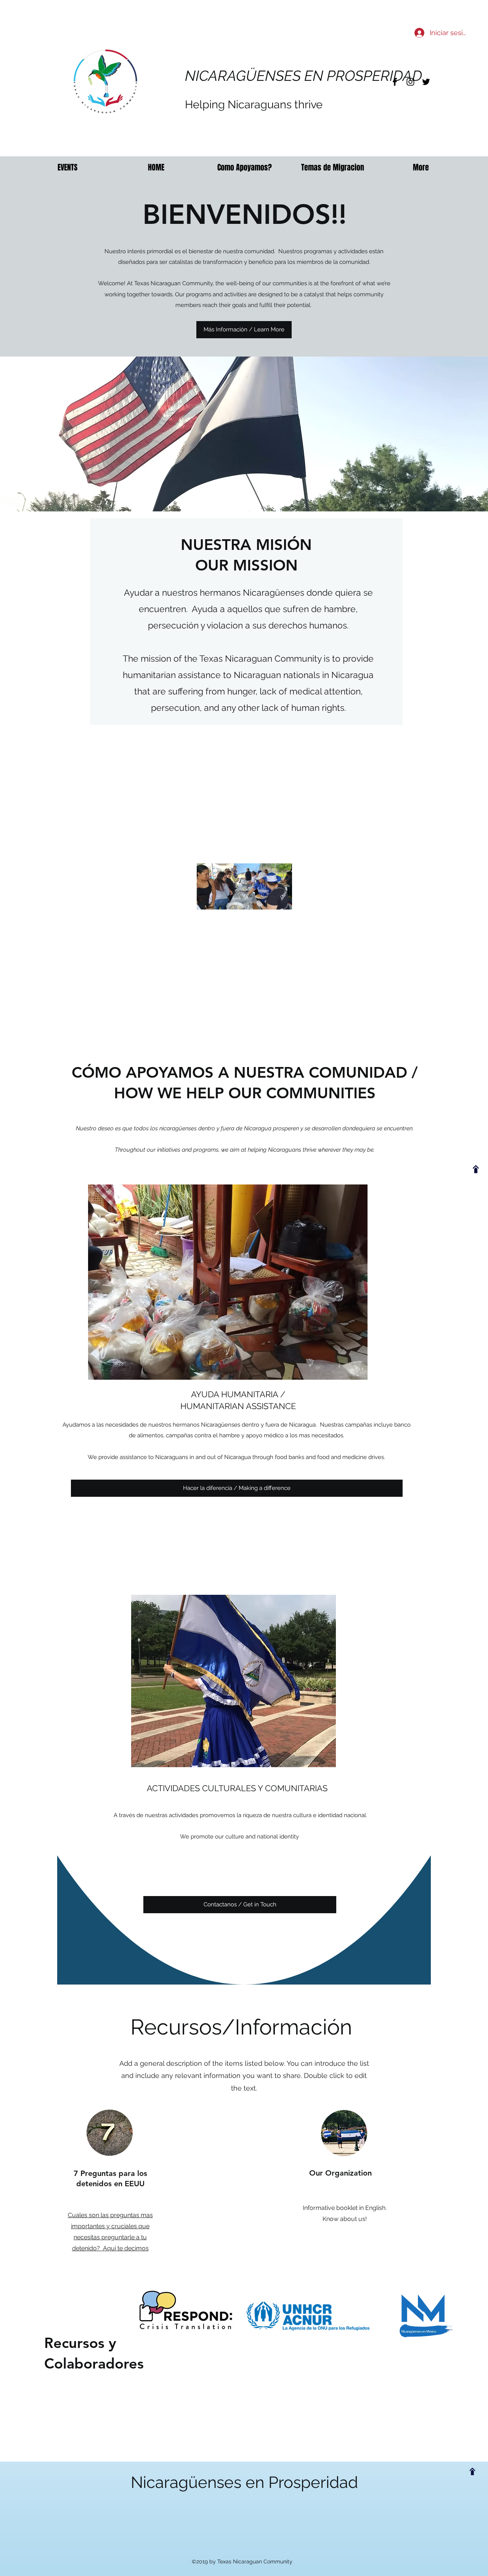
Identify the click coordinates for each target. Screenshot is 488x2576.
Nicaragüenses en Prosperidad (244, 2482)
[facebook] (395, 82)
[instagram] (410, 82)
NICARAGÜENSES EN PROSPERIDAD (303, 76)
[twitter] (426, 82)
